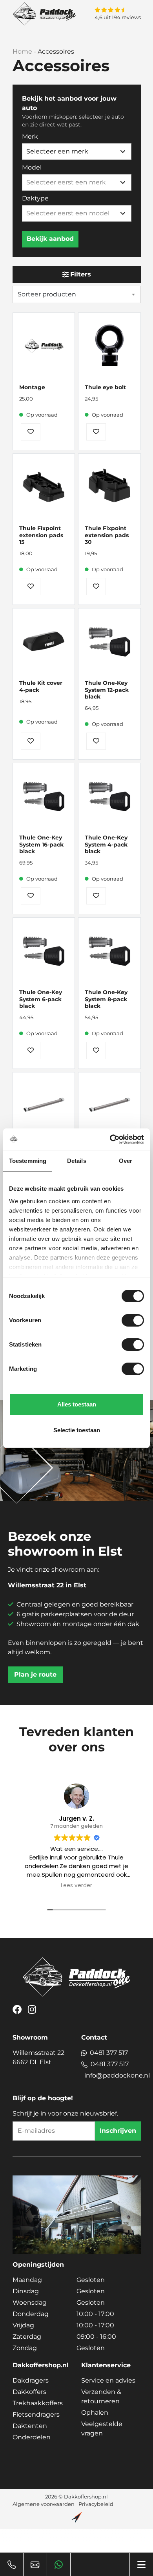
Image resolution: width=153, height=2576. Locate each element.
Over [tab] (126, 1161)
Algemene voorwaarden (44, 2504)
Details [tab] (77, 1161)
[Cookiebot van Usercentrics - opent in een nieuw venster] (110, 1139)
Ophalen (95, 2413)
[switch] (133, 1320)
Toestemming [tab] (28, 1161)
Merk (30, 136)
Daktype (35, 198)
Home (22, 51)
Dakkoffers (29, 2392)
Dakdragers (31, 2380)
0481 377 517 (109, 2053)
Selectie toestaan (77, 1430)
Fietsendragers (36, 2414)
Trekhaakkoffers (38, 2403)
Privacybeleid (96, 2504)
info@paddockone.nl (117, 2075)
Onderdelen (32, 2437)
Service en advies (108, 2380)
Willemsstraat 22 (38, 2057)
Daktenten (30, 2426)
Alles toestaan (77, 1404)
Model (32, 167)
